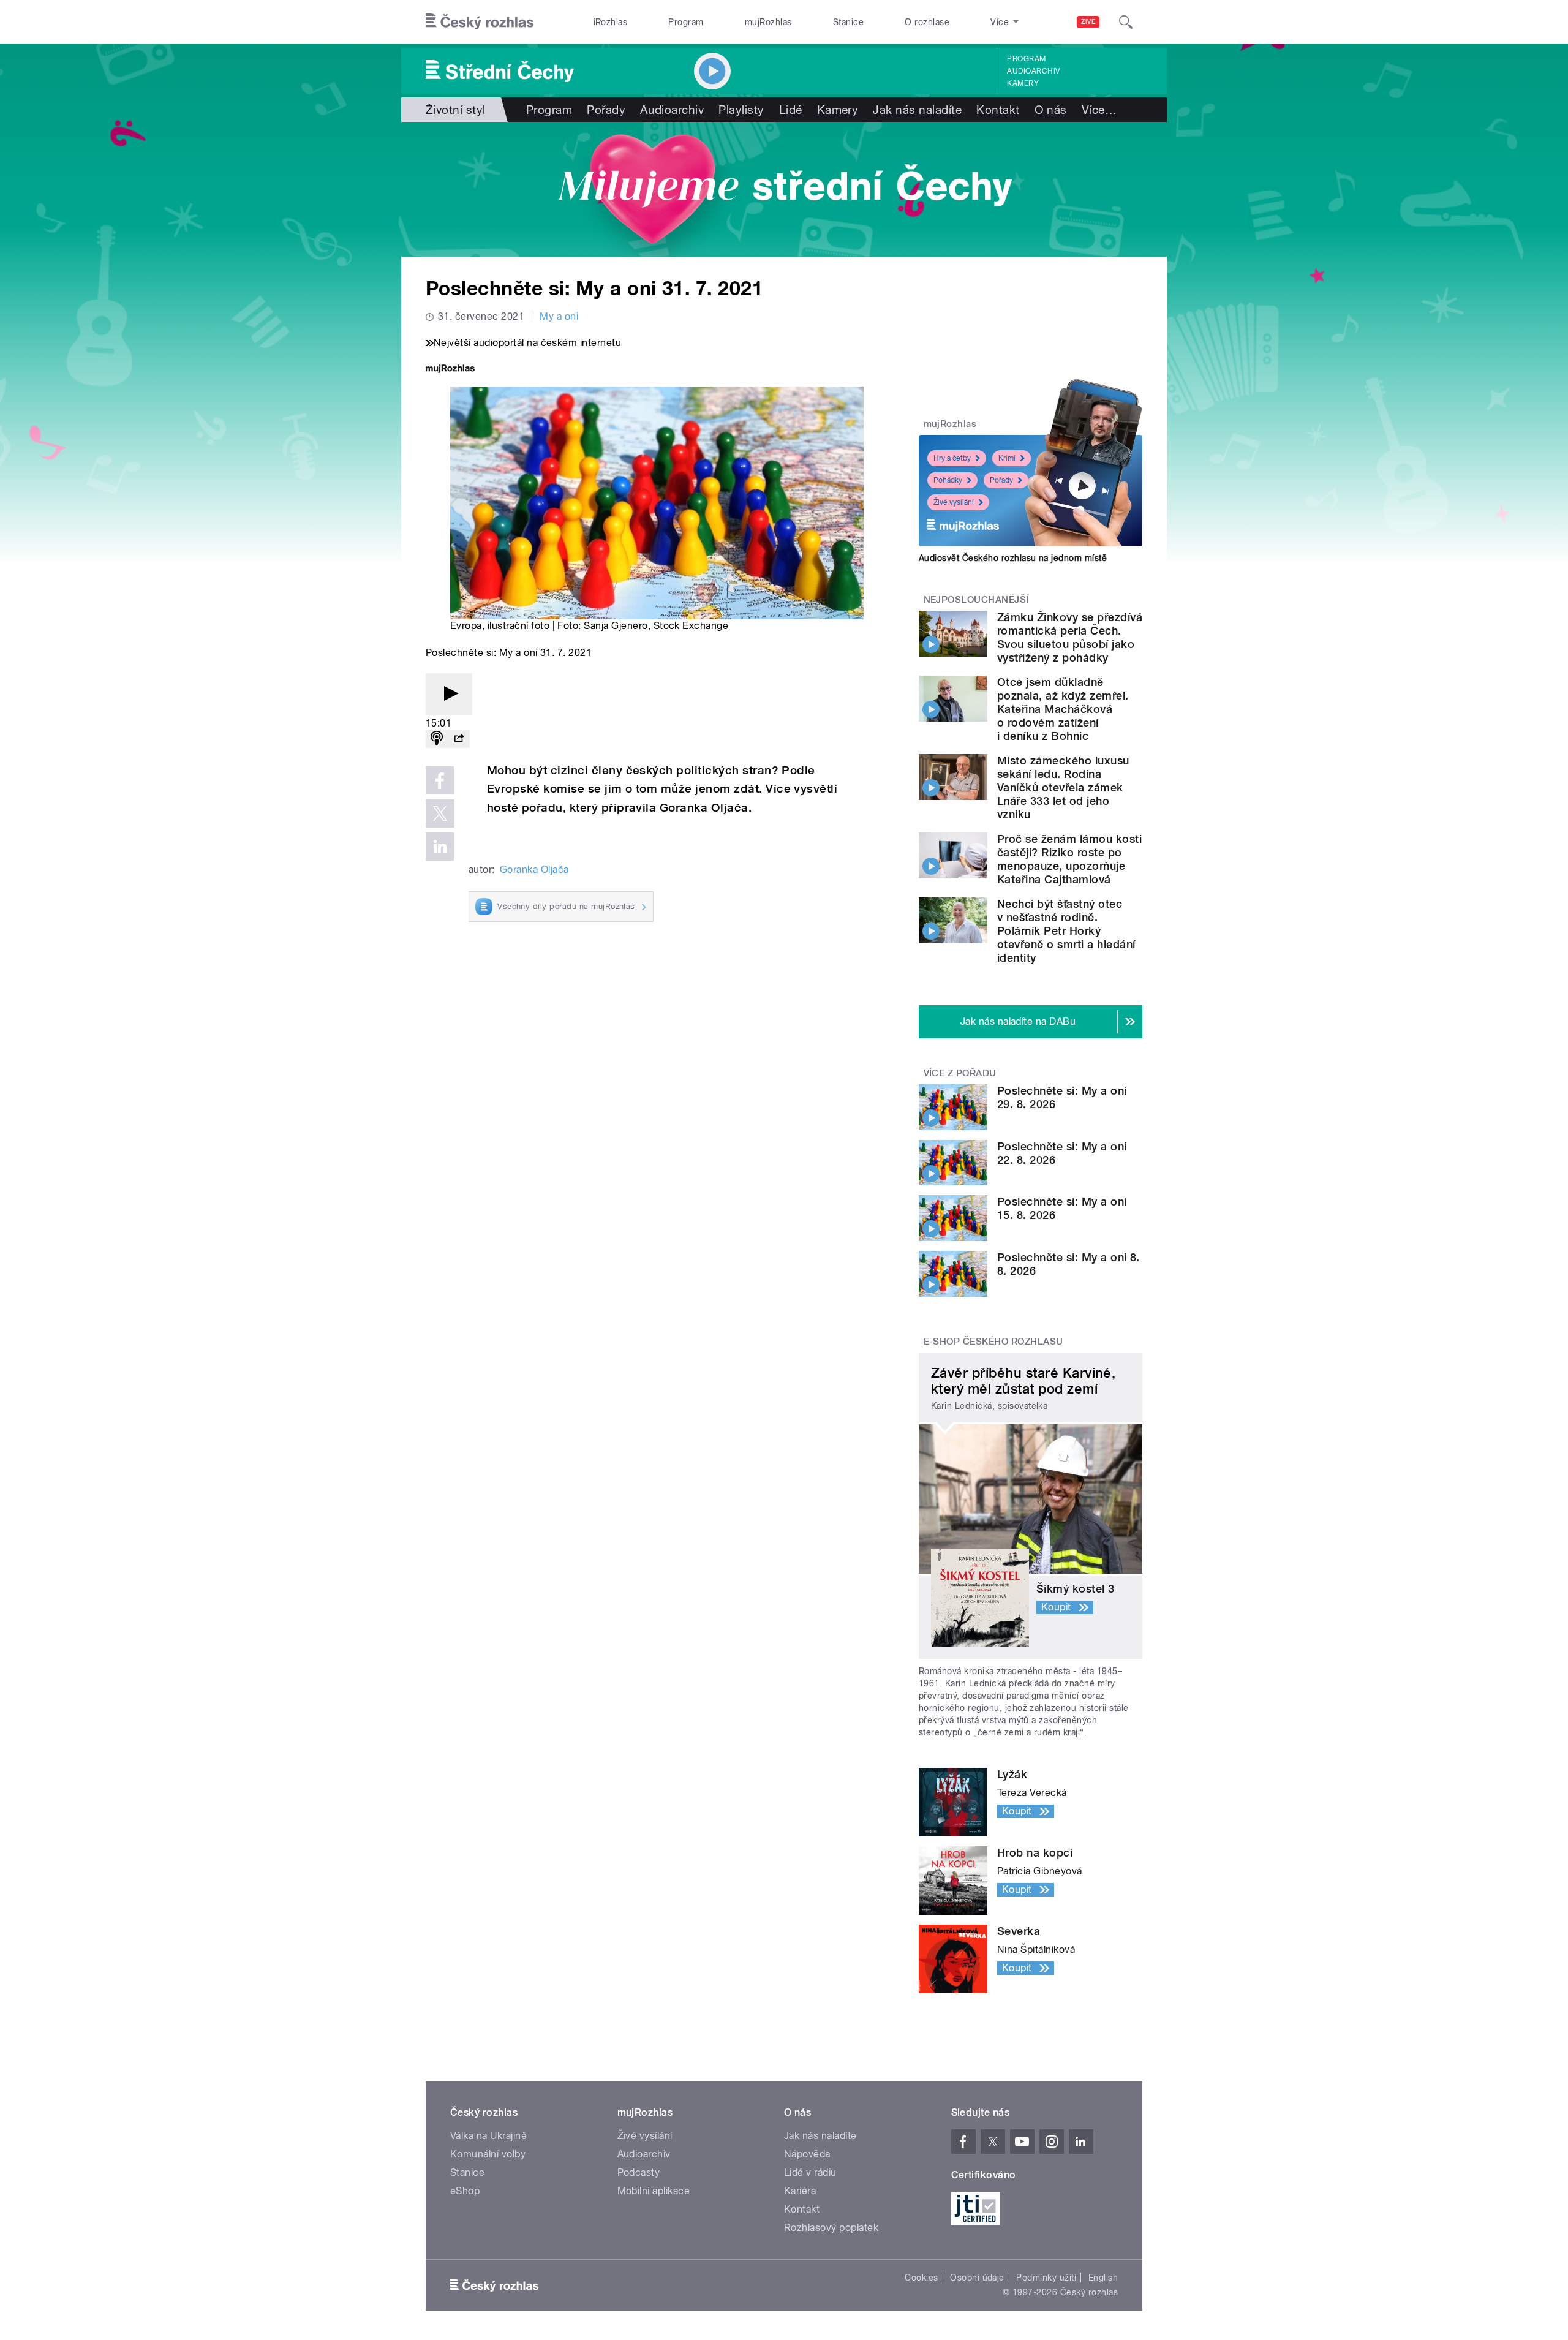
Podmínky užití (1046, 2278)
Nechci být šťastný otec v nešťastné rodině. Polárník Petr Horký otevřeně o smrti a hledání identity (1066, 931)
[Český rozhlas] (480, 22)
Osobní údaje (977, 2278)
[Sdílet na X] (440, 813)
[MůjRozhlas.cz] (450, 370)
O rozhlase (927, 22)
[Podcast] (437, 739)
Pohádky (948, 480)
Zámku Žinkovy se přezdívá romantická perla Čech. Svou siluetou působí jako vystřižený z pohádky (1070, 637)
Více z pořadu (960, 1073)
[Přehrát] (449, 694)
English (1103, 2278)
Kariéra (800, 2191)
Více (1099, 110)
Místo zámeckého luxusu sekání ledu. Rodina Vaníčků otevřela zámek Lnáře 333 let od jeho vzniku (1063, 787)
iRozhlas (611, 22)
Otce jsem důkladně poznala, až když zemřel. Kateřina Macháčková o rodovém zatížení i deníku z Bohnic (1063, 709)
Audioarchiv (1033, 71)
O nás (1051, 110)
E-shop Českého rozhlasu (993, 1342)
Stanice (848, 22)
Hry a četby (952, 458)
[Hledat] (1126, 22)
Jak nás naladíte (917, 110)
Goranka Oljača (534, 870)
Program (686, 22)
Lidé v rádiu (810, 2172)
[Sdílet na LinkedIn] (440, 847)
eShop (465, 2191)
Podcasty (639, 2172)
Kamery (1023, 83)
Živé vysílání (954, 502)
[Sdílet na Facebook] (440, 780)
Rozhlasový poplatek (831, 2228)
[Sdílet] (459, 739)
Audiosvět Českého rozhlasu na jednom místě (1013, 558)
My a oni (559, 316)
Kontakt (998, 110)
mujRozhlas (768, 22)
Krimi (1007, 458)
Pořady (606, 110)
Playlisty (741, 110)
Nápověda (807, 2154)
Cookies (921, 2278)
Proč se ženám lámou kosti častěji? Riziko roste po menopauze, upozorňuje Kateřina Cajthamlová (1069, 859)
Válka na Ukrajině (488, 2136)
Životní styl (456, 110)
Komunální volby (488, 2154)
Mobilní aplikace (654, 2191)
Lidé (791, 110)
